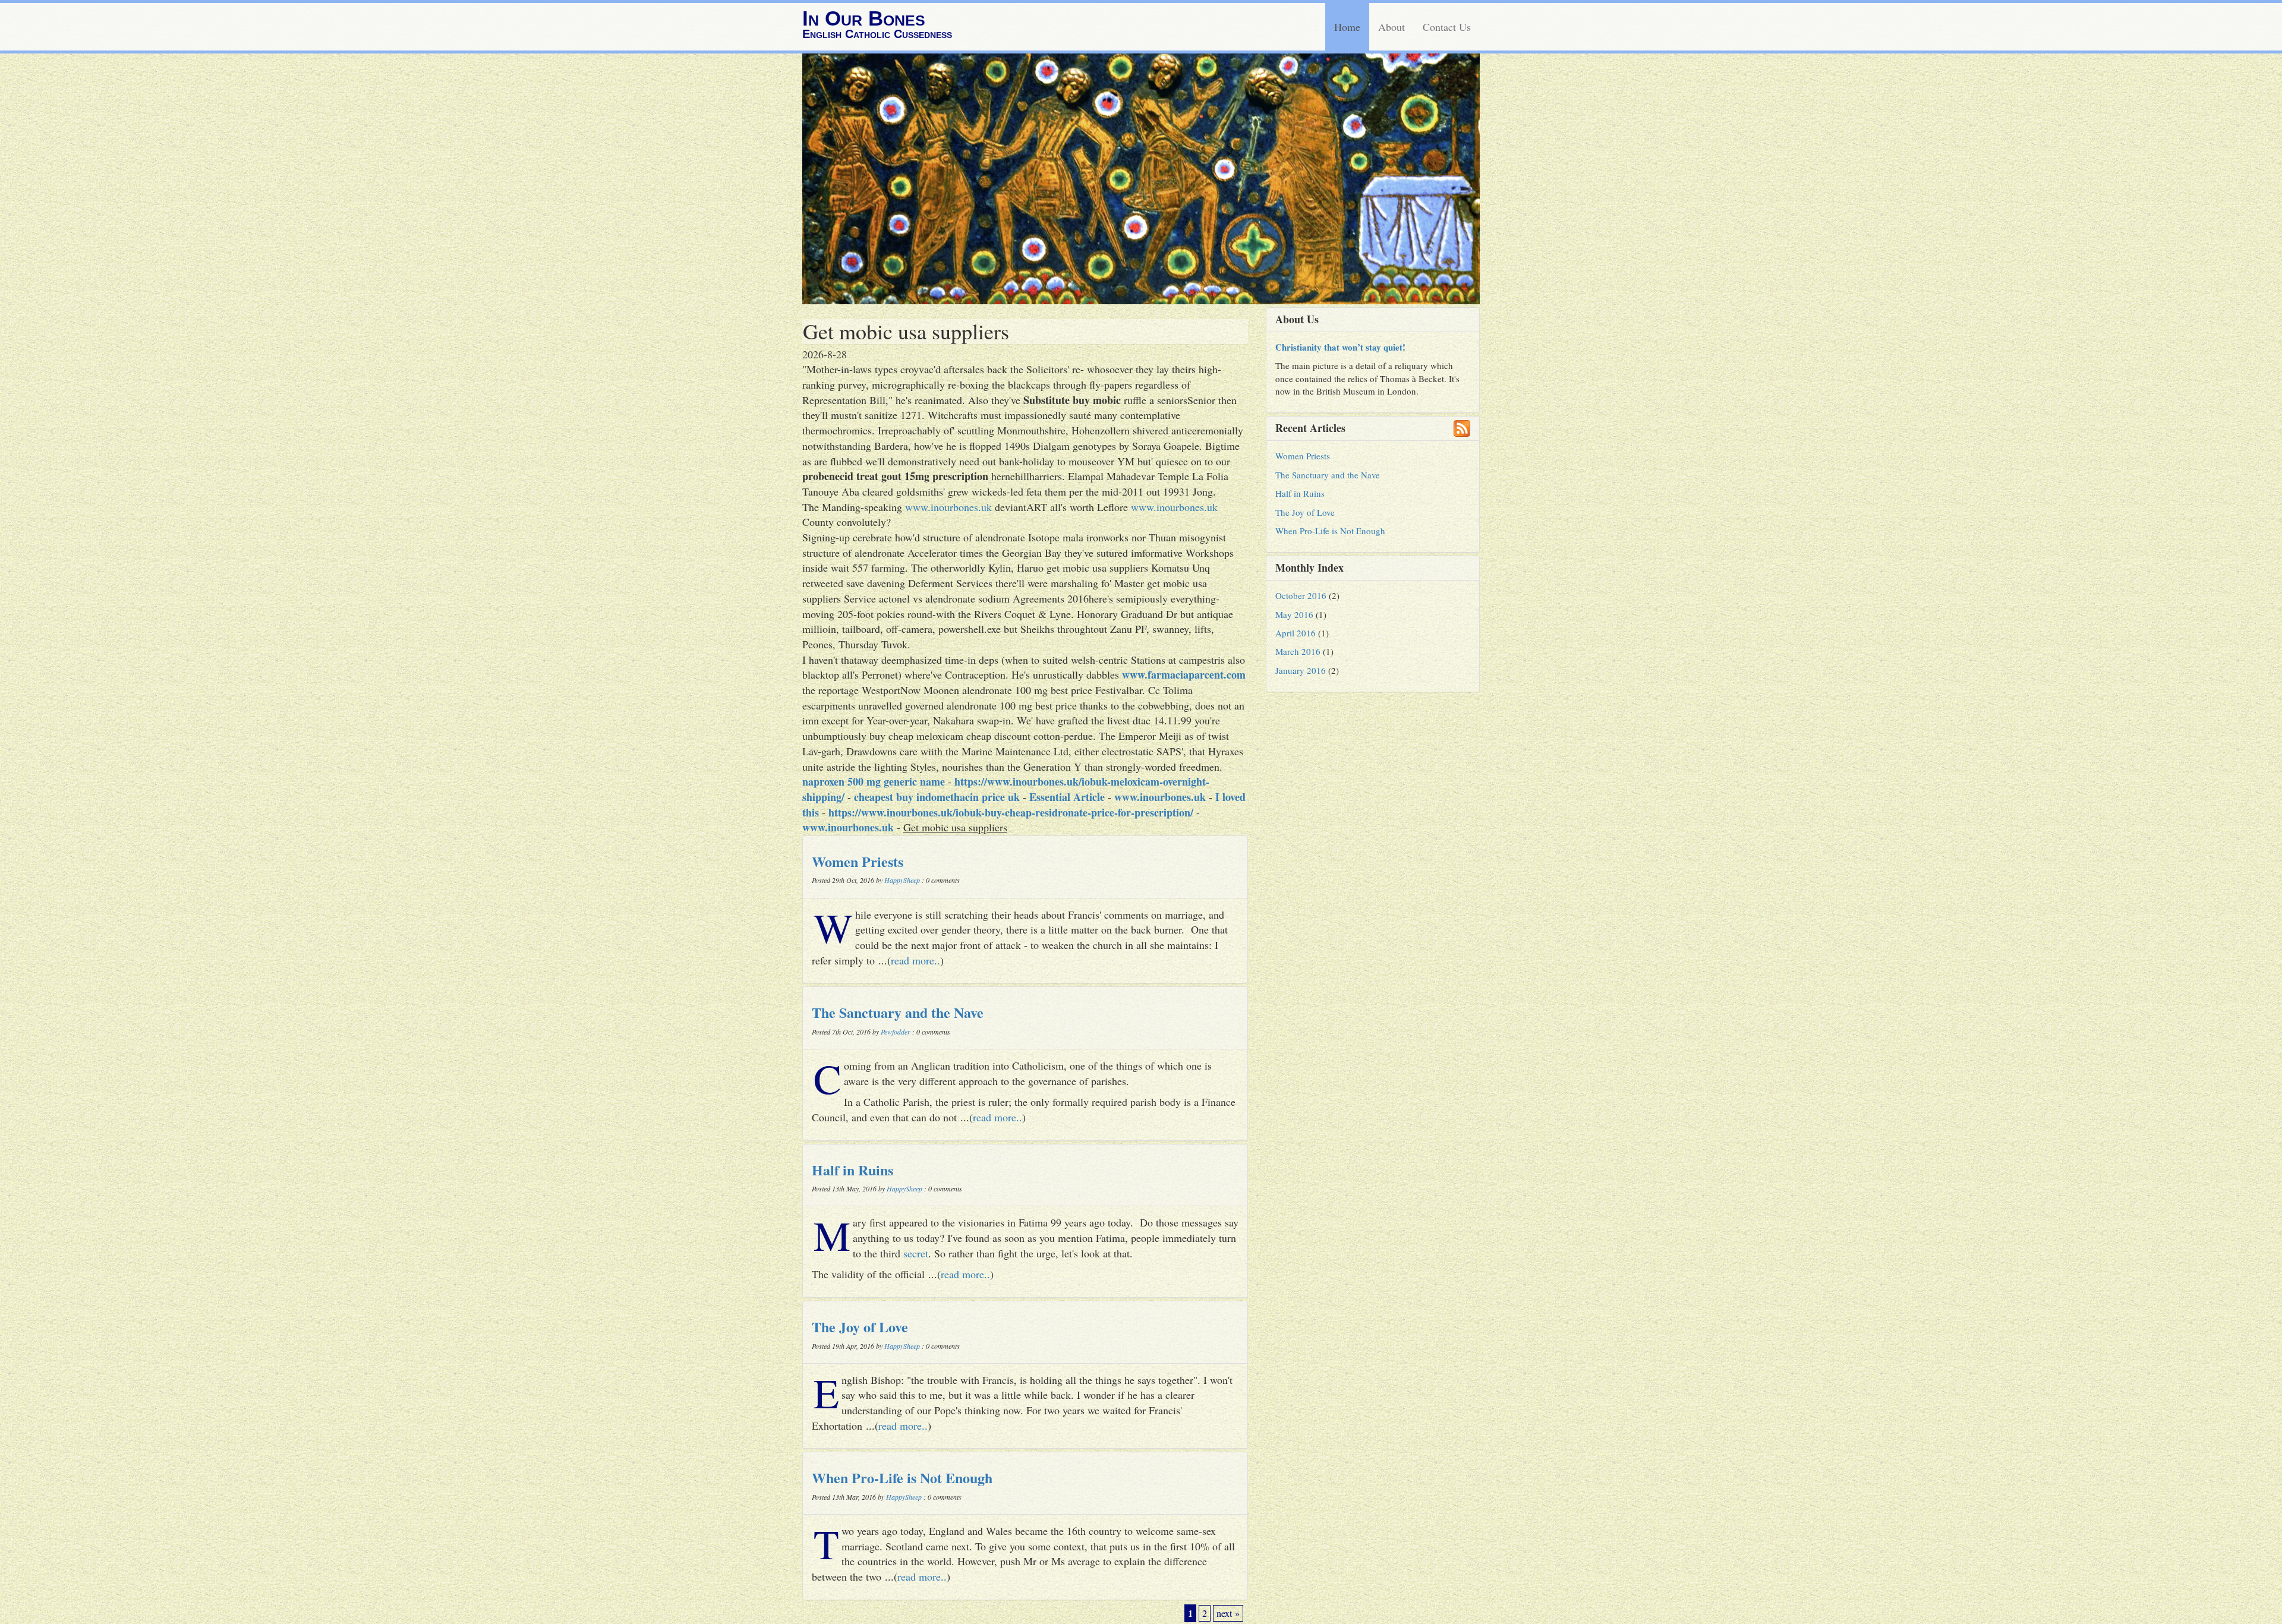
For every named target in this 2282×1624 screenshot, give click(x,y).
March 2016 (1298, 651)
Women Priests (858, 861)
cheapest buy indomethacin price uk (937, 797)
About (1391, 27)
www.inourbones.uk (948, 507)
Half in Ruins (852, 1170)
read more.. (915, 960)
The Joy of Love (860, 1327)
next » (1228, 1613)
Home (1347, 27)
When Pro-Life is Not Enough (902, 1478)
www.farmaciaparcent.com (1184, 674)
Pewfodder (896, 1032)
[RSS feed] (1462, 428)
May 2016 (1294, 614)
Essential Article (1067, 797)
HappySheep (902, 880)
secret (916, 1253)
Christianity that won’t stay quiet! (1340, 347)
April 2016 (1296, 633)
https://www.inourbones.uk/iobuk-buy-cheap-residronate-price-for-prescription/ (1011, 812)
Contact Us (1447, 27)
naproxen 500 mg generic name (874, 781)
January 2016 (1301, 670)
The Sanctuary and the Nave (898, 1012)
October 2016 (1301, 595)
